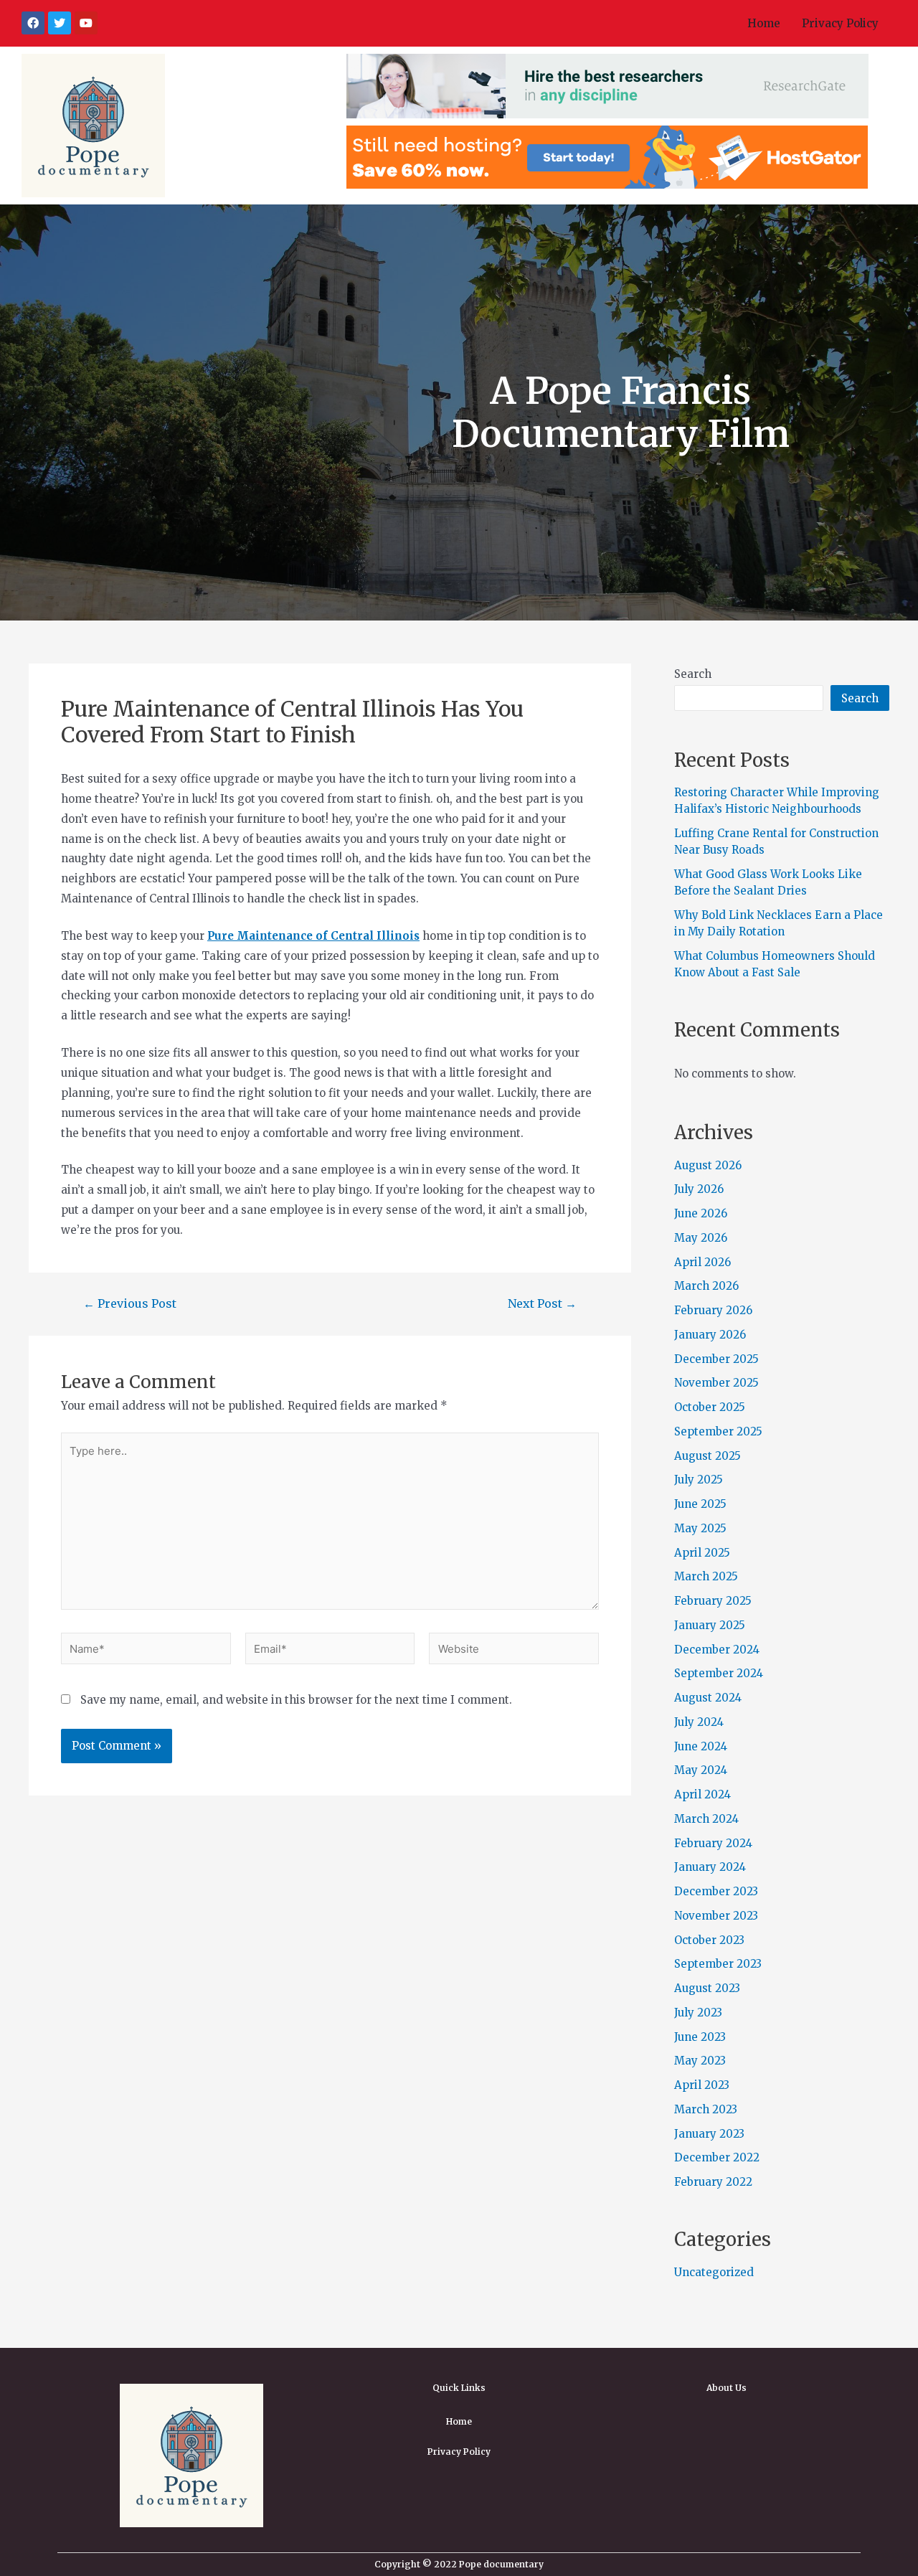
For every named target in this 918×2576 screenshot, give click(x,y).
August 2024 (708, 1698)
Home (764, 23)
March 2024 (706, 1819)
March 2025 (706, 1576)
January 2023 (709, 2134)
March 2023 (706, 2109)
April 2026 (702, 1262)
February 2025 (713, 1601)
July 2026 (699, 1189)
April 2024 (702, 1794)
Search (693, 674)
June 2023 (700, 2037)
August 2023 (707, 1988)
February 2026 (713, 1310)
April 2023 (702, 2085)
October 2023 (709, 1940)
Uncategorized (714, 2272)
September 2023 (718, 1964)
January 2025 (710, 1625)
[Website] (514, 1651)
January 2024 (710, 1867)
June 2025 (700, 1504)
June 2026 (701, 1213)
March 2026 (706, 1286)
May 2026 (701, 1238)
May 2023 (700, 2061)
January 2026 (710, 1335)
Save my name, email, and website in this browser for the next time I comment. (296, 1700)
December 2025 (716, 1359)
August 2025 (708, 1456)
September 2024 (719, 1673)
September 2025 (718, 1431)
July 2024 (699, 1722)
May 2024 (701, 1770)
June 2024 (701, 1746)
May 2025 (700, 1528)
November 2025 (716, 1383)
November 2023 (716, 1916)
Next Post (542, 1303)
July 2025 (699, 1480)
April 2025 (702, 1553)
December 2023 (716, 1891)
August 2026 (708, 1165)
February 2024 (713, 1843)
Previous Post (130, 1303)
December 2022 (717, 2157)
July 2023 (698, 2013)
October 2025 (710, 1407)
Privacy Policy (840, 23)
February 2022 (713, 2182)
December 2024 (717, 1650)
